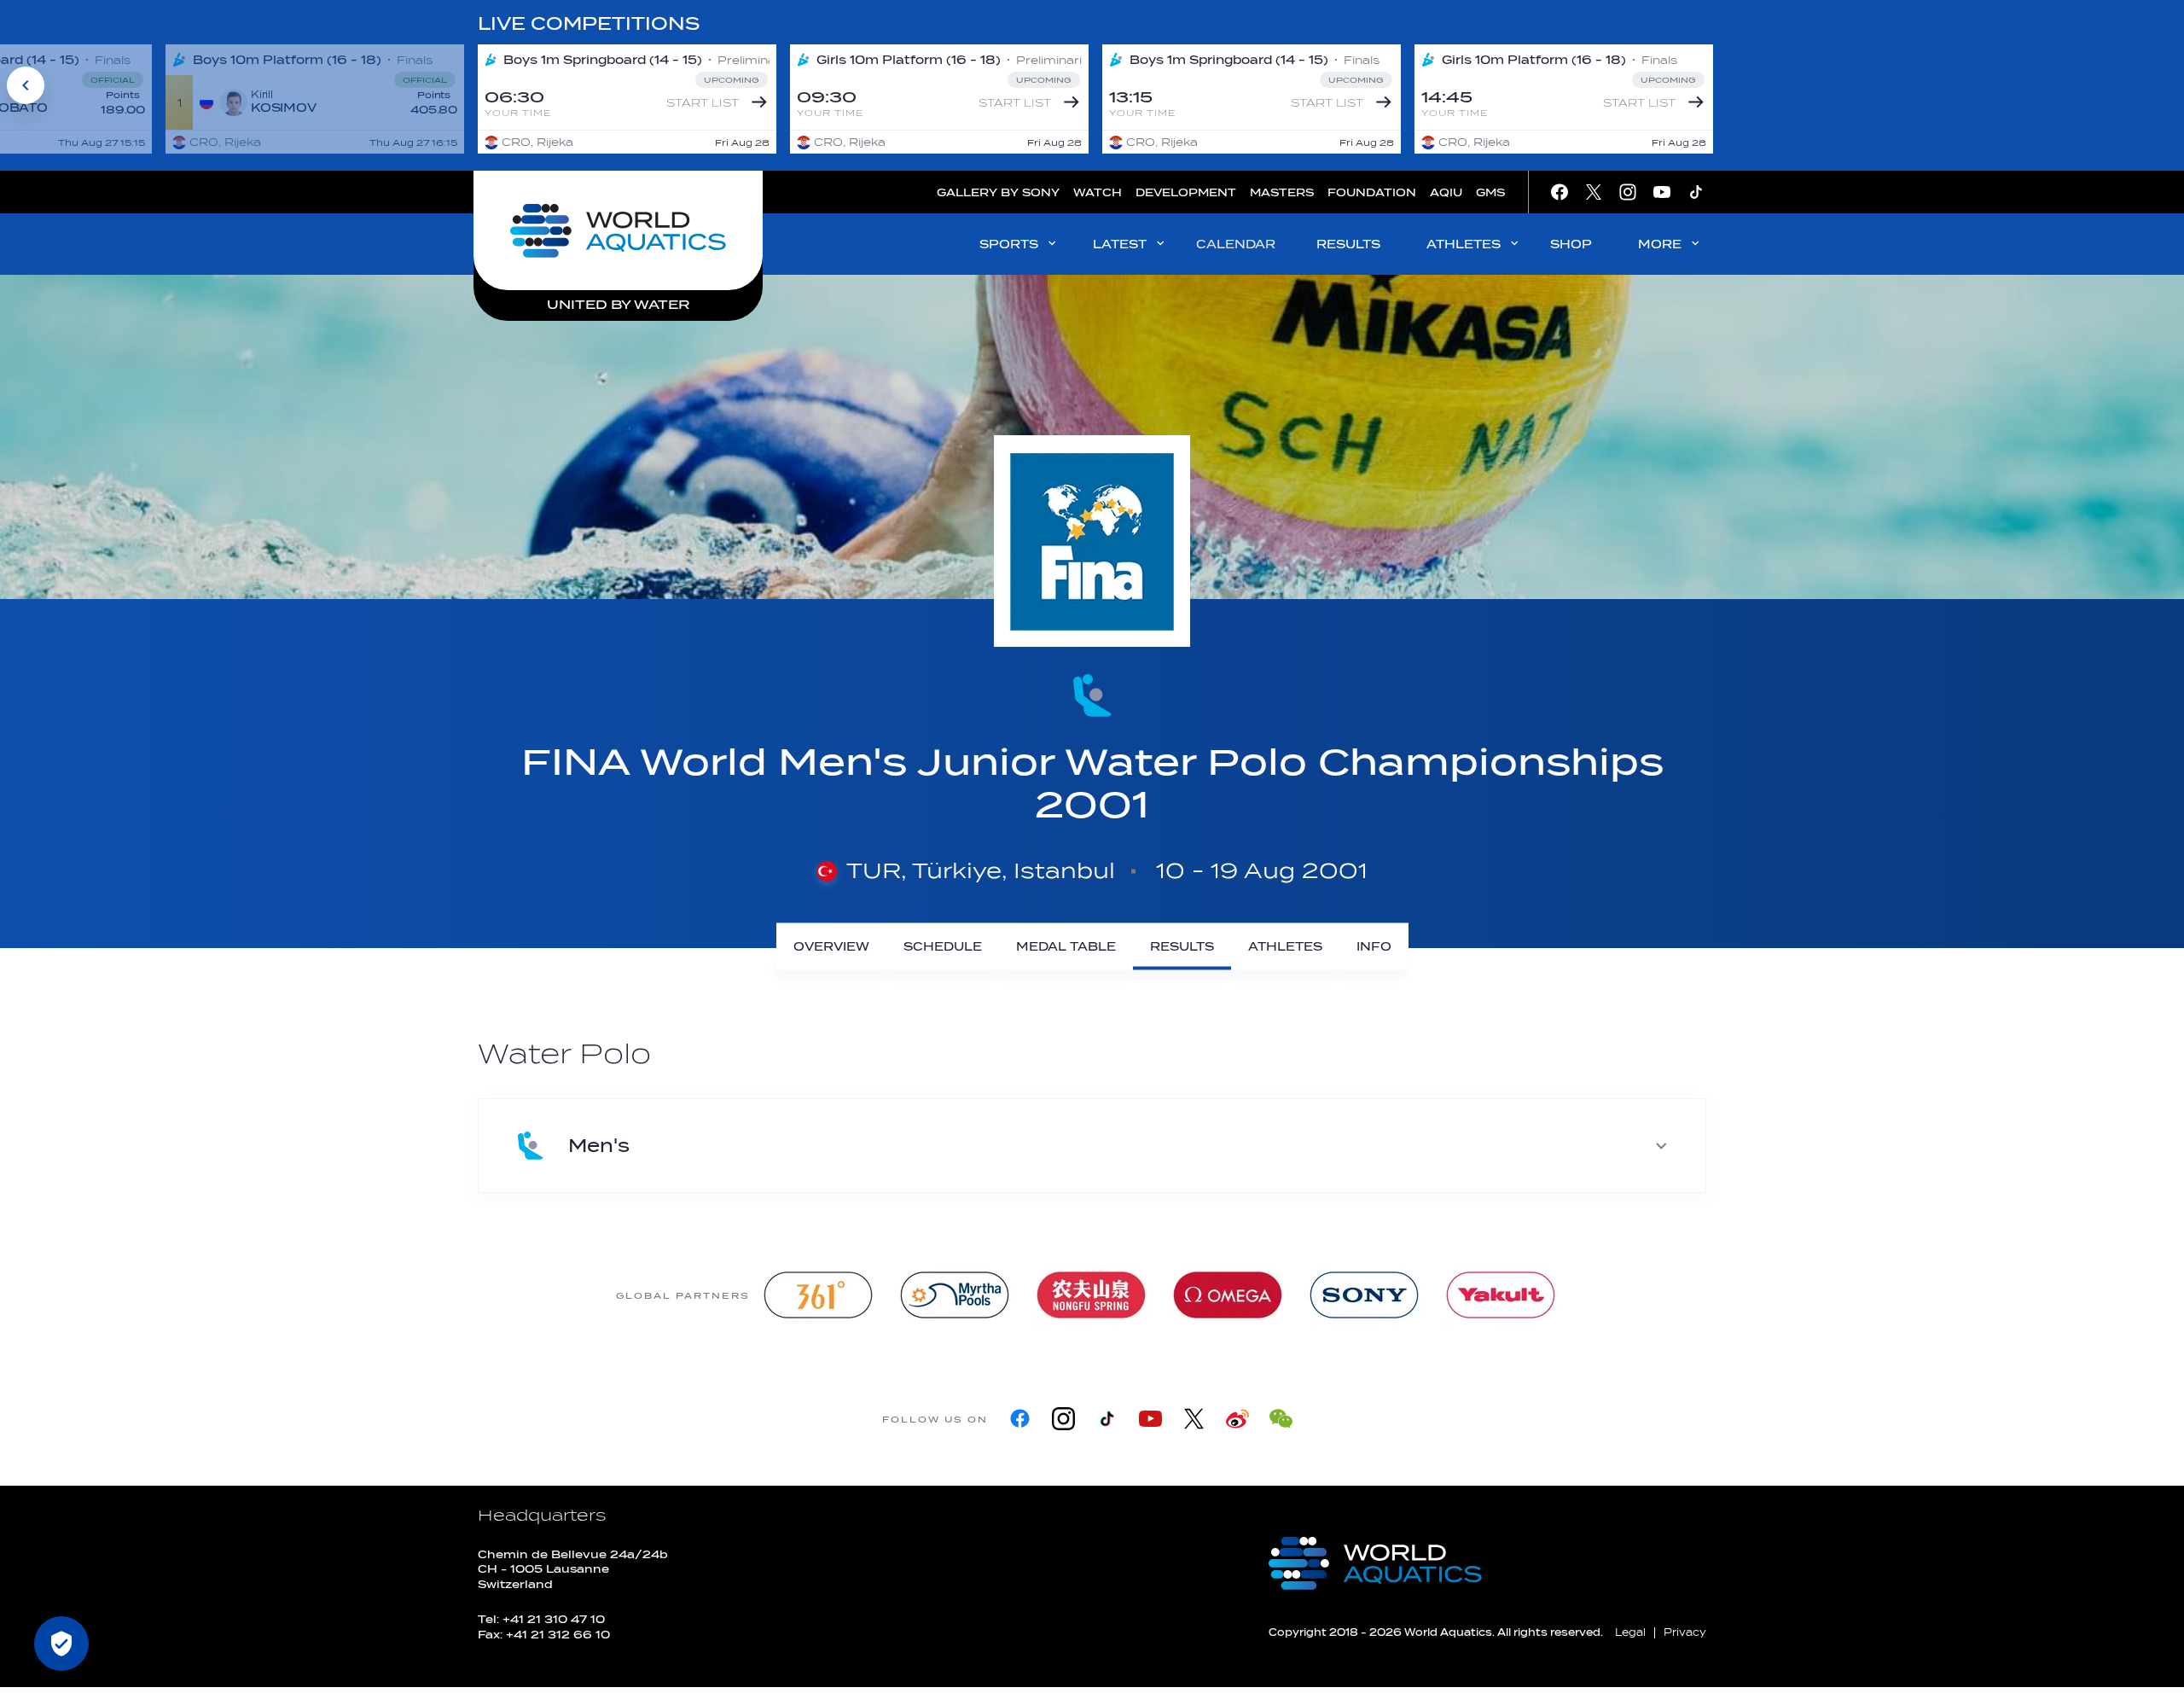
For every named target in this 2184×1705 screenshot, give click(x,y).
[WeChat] (1281, 1419)
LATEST (1120, 244)
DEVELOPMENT (1186, 192)
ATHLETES (1464, 244)
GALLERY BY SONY (998, 192)
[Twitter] (1194, 1419)
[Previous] (26, 85)
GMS (1490, 192)
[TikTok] (1107, 1419)
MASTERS (1282, 192)
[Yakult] (1501, 1295)
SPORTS (1009, 244)
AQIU (1446, 192)
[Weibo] (1237, 1419)
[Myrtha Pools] (955, 1295)
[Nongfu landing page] (1091, 1295)
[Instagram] (1063, 1419)
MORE (1660, 244)
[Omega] (1228, 1295)
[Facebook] (1020, 1419)
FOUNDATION (1372, 192)
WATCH (1098, 192)
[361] (818, 1295)
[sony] (1364, 1295)
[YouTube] (1150, 1419)
